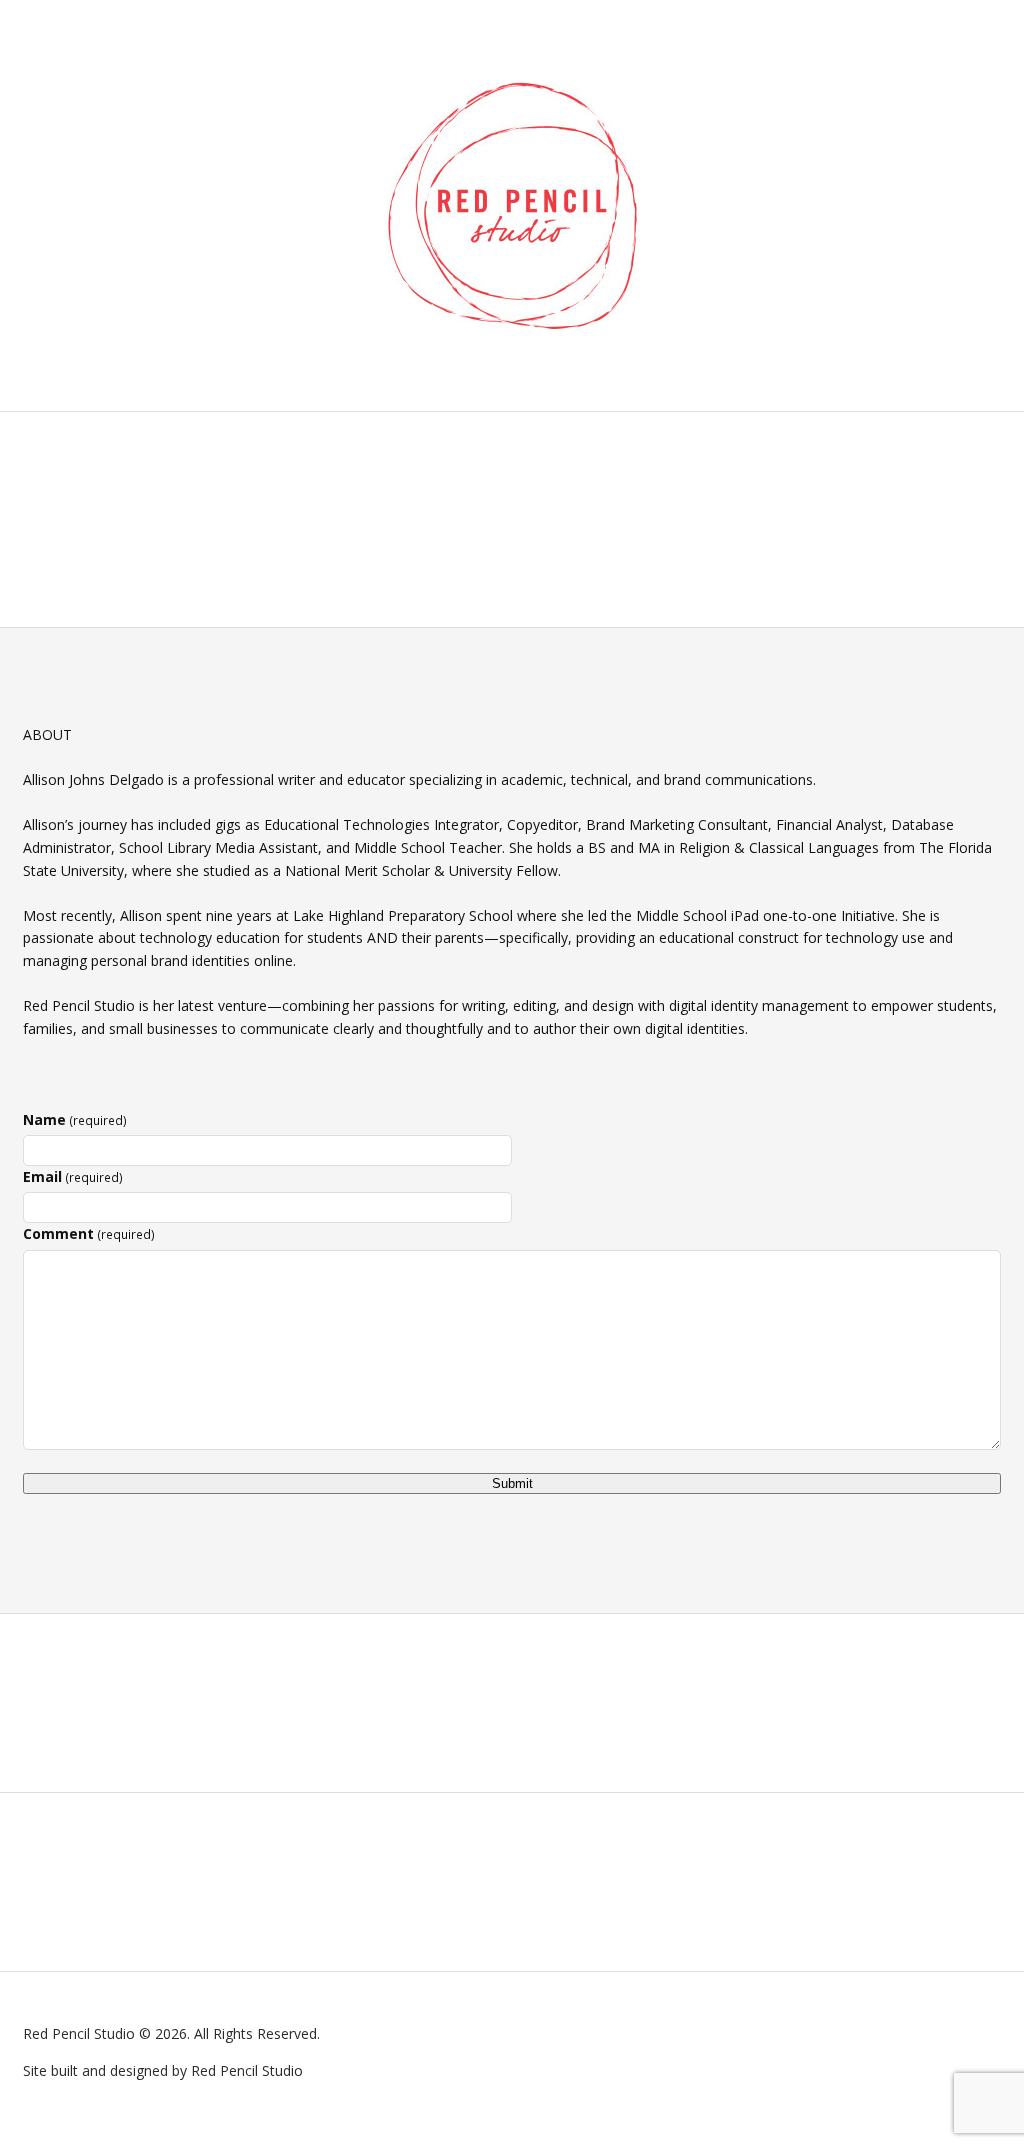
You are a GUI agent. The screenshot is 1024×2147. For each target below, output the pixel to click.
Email (73, 1176)
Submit (512, 1483)
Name (75, 1119)
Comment (89, 1233)
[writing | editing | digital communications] (512, 205)
